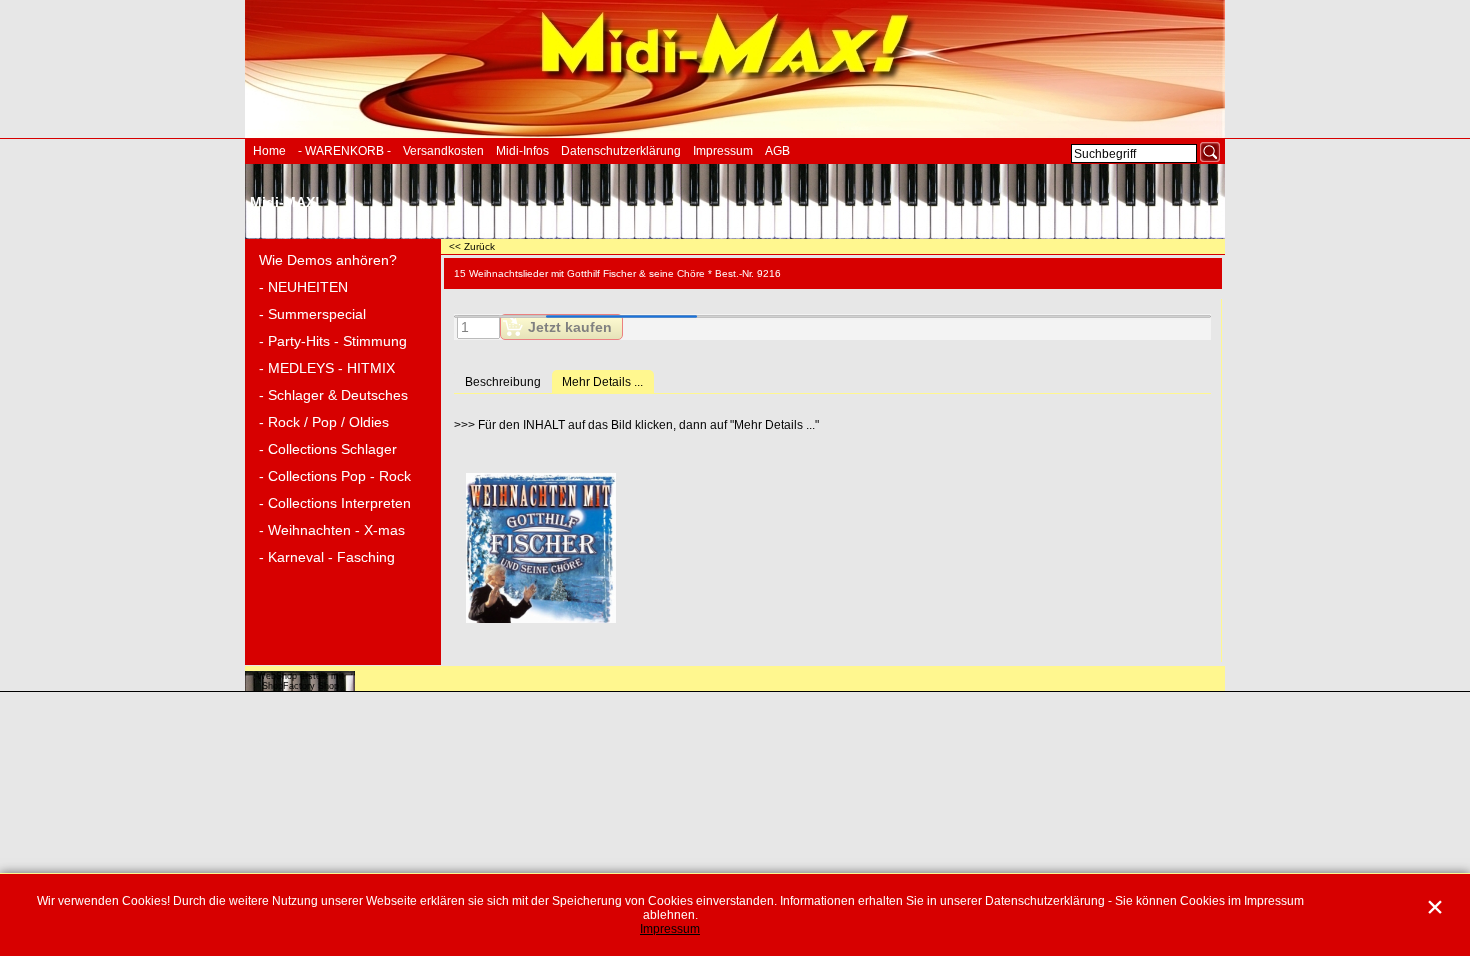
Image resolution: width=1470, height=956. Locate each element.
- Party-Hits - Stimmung (333, 341)
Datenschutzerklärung (621, 151)
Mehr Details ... (602, 382)
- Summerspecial (312, 314)
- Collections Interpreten (335, 503)
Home (269, 151)
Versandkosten (443, 151)
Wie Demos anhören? (328, 260)
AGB (777, 151)
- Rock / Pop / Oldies (324, 422)
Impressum (723, 151)
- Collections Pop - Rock (335, 476)
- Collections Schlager (328, 449)
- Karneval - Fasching (327, 557)
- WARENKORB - (344, 151)
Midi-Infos (522, 151)
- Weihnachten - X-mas (332, 530)
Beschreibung (503, 382)
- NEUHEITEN (303, 287)
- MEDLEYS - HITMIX (327, 368)
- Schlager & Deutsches (333, 395)
